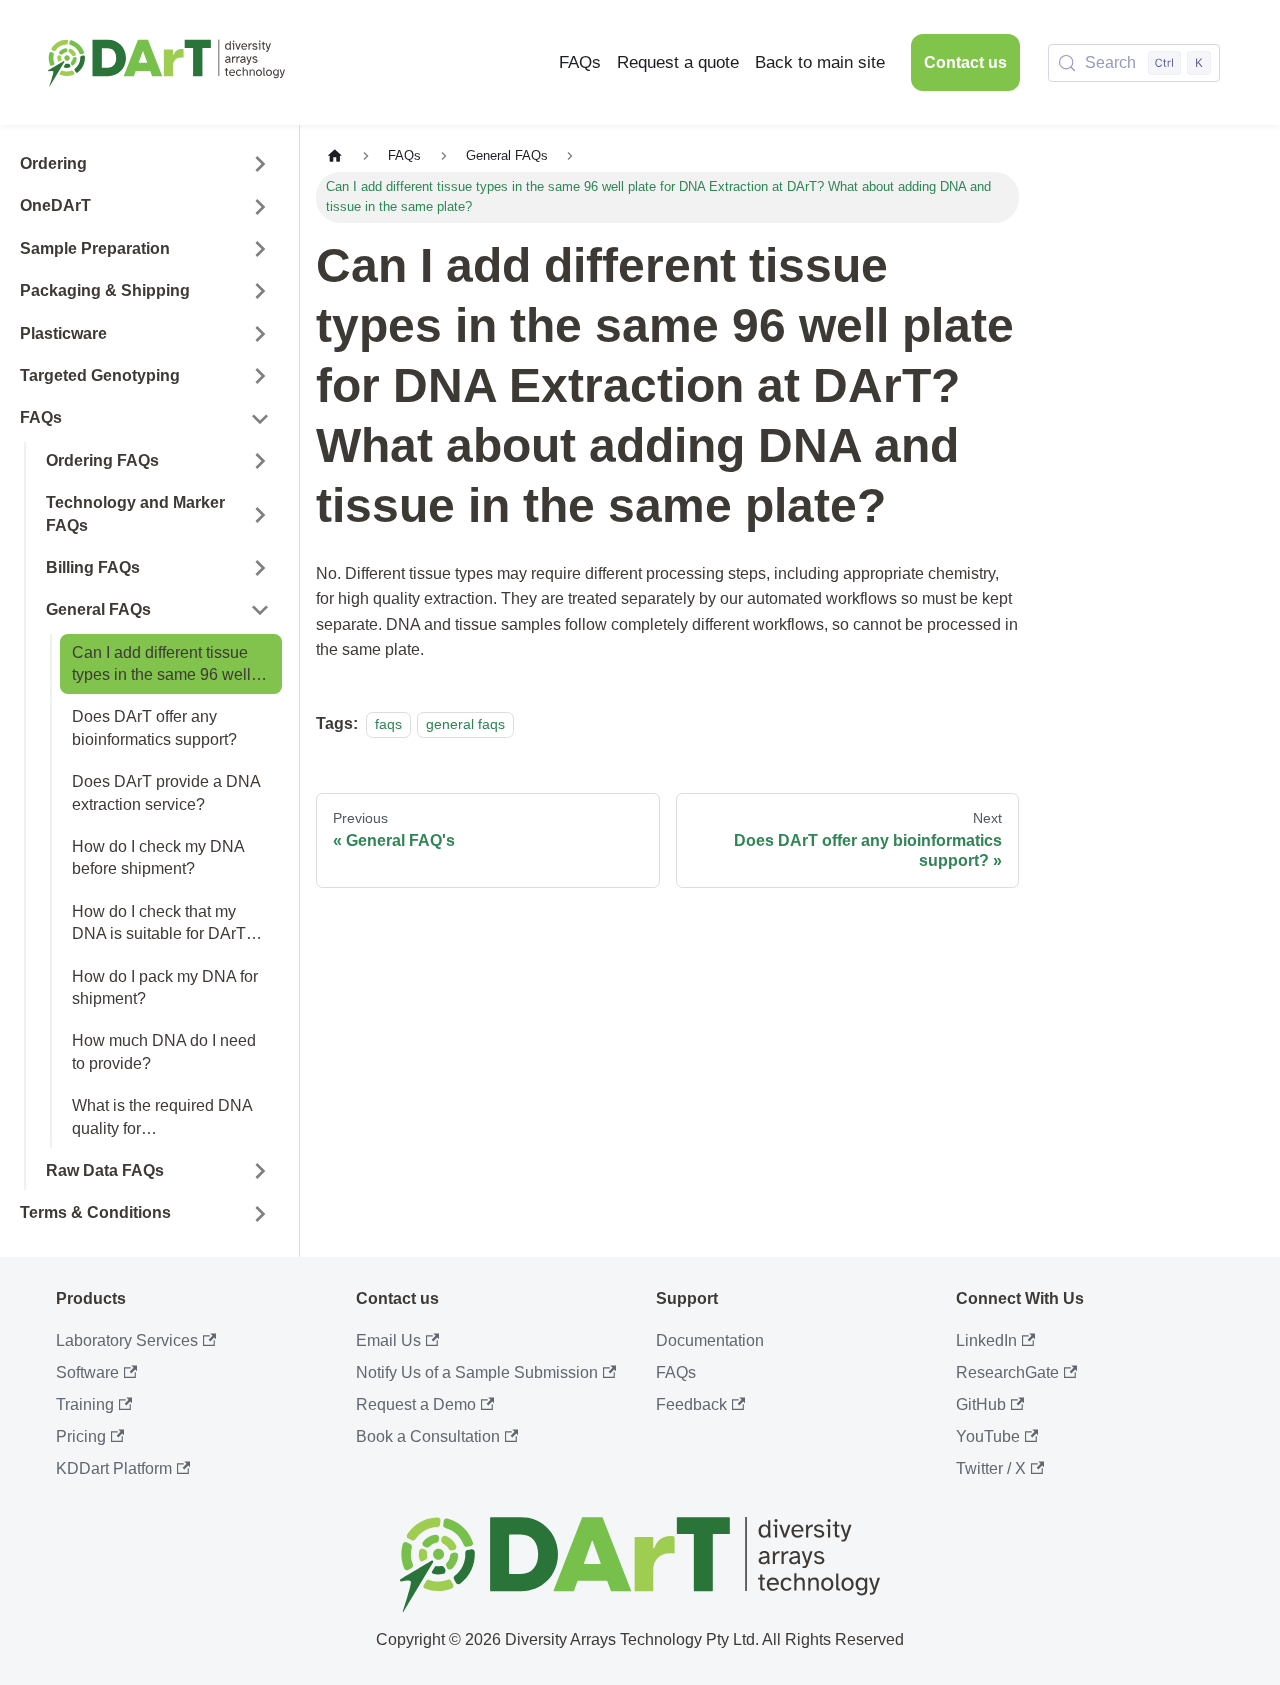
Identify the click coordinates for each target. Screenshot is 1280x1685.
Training (85, 1404)
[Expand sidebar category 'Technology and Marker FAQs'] (260, 514)
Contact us (965, 62)
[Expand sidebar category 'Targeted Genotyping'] (260, 376)
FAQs (580, 62)
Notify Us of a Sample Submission (477, 1372)
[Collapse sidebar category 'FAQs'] (260, 418)
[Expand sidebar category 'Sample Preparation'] (260, 249)
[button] (145, 206)
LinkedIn (986, 1340)
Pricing (81, 1436)
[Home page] (335, 156)
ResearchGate (1007, 1372)
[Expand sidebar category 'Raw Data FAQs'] (260, 1171)
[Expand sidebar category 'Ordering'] (260, 164)
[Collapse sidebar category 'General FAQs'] (260, 610)
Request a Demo (416, 1404)
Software (87, 1372)
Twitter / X (991, 1468)
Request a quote (678, 62)
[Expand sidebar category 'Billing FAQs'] (260, 568)
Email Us (388, 1340)
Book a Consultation (428, 1436)
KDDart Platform (114, 1468)
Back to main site (820, 62)
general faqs (465, 724)
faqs (388, 724)
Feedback (691, 1404)
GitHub (981, 1404)
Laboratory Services (127, 1340)
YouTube (988, 1436)
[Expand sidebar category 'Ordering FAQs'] (260, 461)
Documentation (710, 1340)
